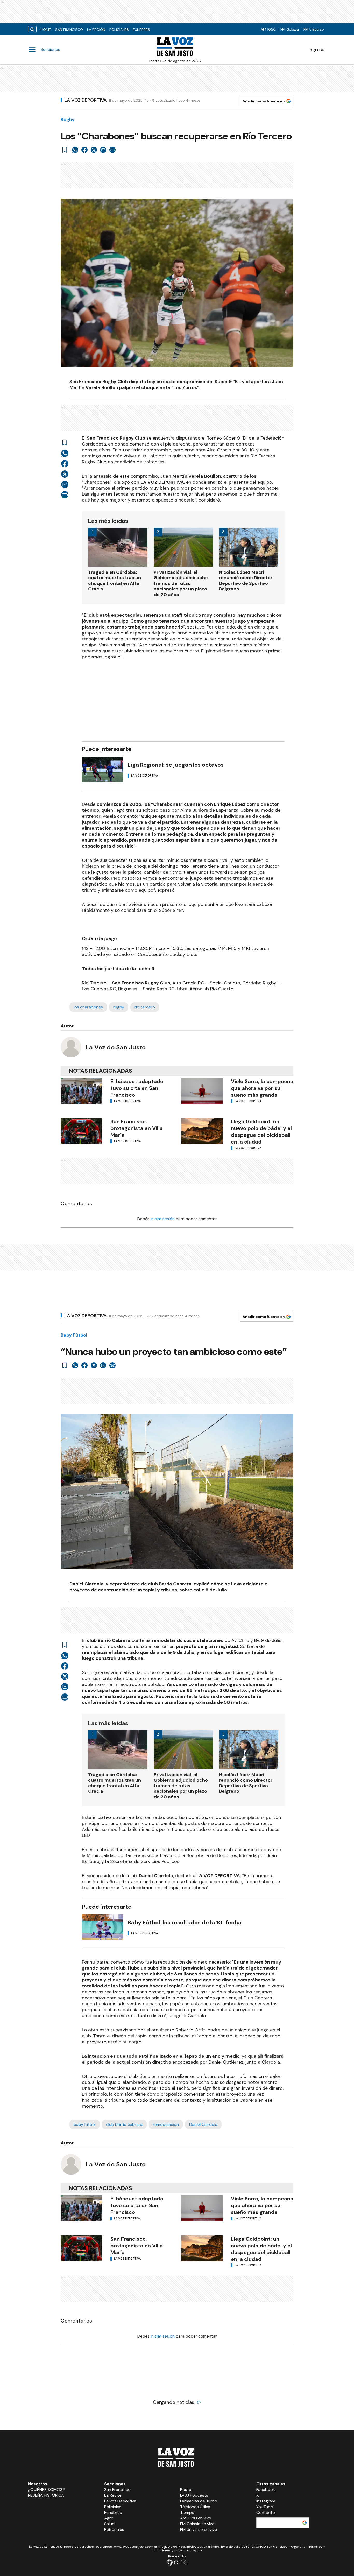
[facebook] (84, 150)
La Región (96, 30)
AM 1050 (268, 29)
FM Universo (314, 29)
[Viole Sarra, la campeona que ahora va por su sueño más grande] (202, 1091)
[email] (103, 150)
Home (46, 30)
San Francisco (69, 30)
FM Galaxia (290, 29)
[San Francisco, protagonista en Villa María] (81, 1131)
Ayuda (198, 2550)
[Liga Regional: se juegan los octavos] (103, 770)
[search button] (32, 29)
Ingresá (317, 50)
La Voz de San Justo (116, 1047)
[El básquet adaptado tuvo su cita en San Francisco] (81, 1091)
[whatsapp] (75, 150)
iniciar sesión (163, 1219)
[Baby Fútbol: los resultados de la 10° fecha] (103, 1927)
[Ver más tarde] (65, 150)
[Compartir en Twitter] (94, 150)
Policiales (119, 30)
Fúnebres (141, 30)
